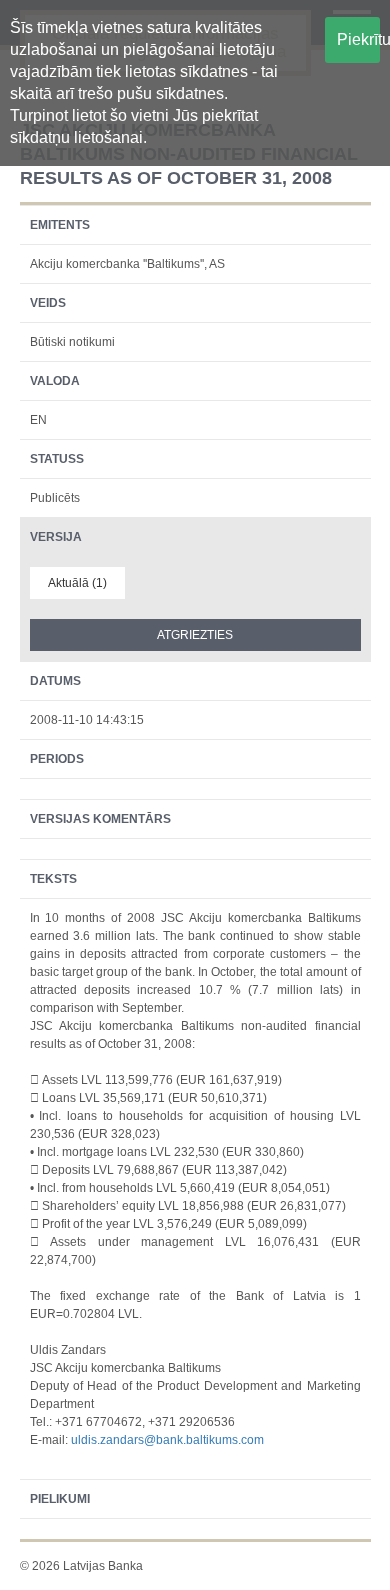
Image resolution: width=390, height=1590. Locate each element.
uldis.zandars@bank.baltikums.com (167, 1440)
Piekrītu (359, 39)
